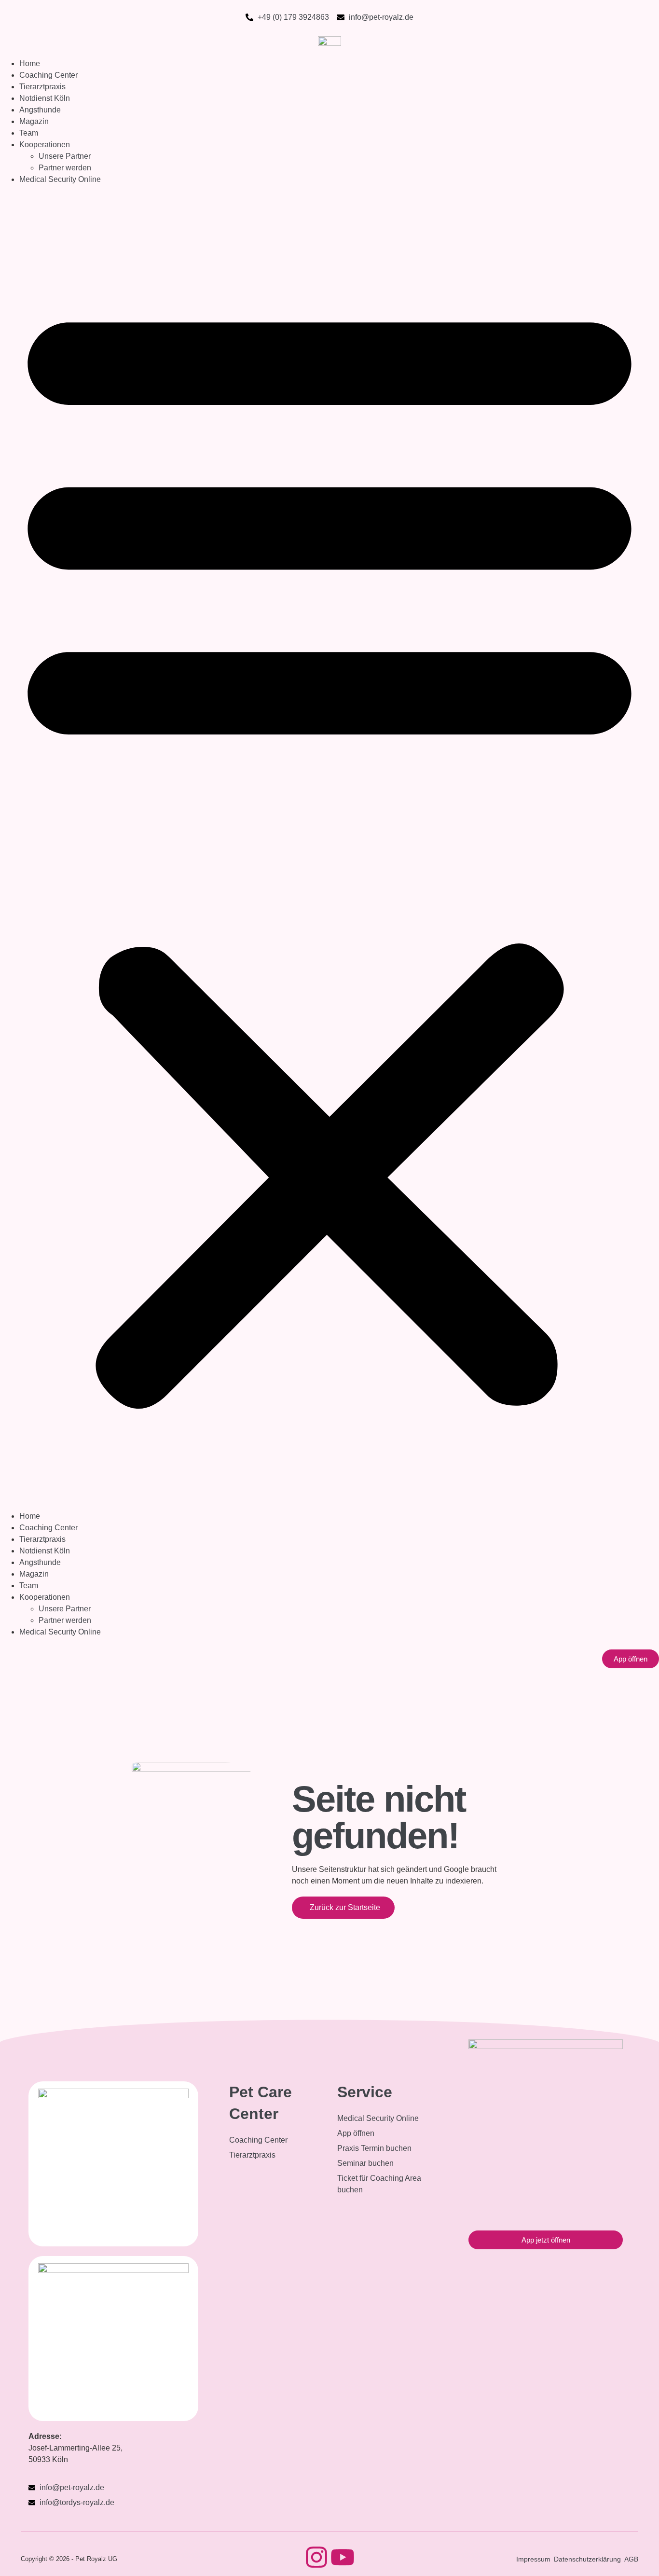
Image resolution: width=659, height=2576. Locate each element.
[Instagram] (316, 2557)
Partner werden (65, 168)
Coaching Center (48, 75)
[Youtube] (343, 2557)
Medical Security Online (60, 179)
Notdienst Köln (45, 98)
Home (30, 63)
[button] (329, 848)
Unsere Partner (65, 156)
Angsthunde (40, 110)
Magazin (34, 121)
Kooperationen (45, 145)
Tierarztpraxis (42, 87)
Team (29, 133)
